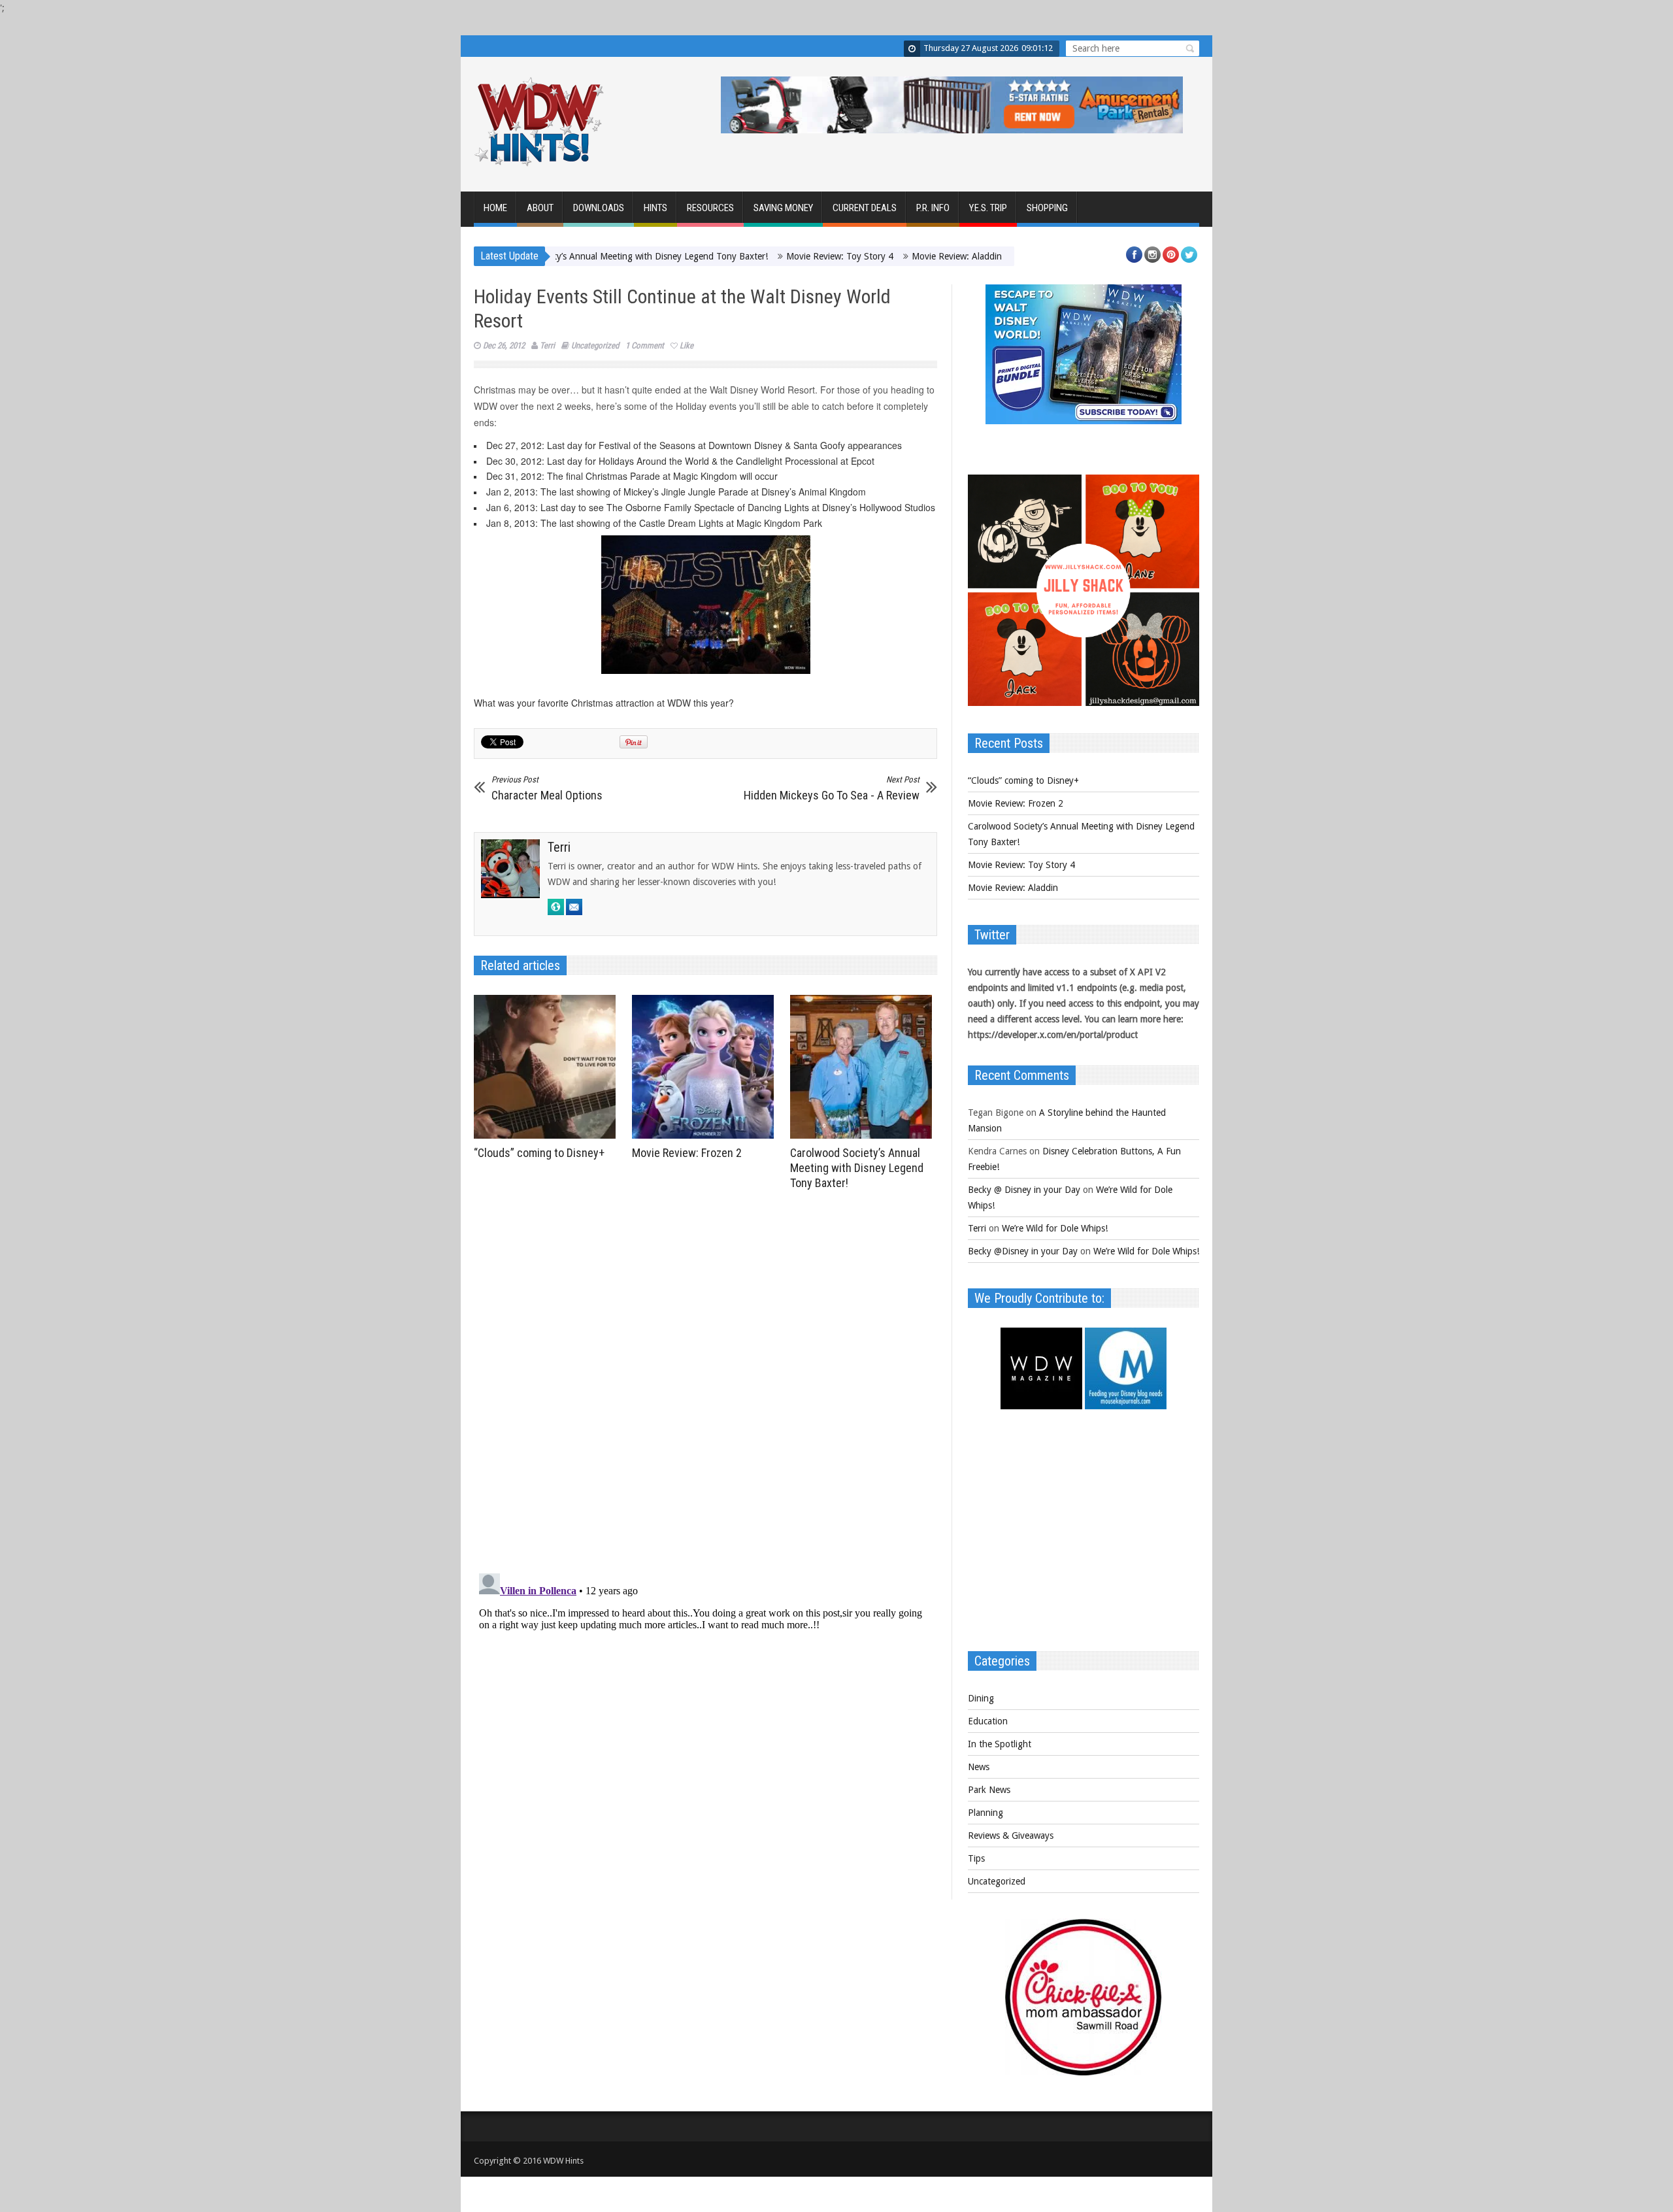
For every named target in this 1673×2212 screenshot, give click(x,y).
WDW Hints (563, 2161)
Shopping (1047, 208)
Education (988, 1721)
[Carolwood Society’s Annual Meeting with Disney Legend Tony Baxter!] (864, 1067)
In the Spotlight (1000, 1744)
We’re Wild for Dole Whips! (1055, 1228)
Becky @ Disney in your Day (1024, 1190)
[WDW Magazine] (1041, 1406)
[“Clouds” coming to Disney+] (548, 1067)
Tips (976, 1858)
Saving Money (783, 208)
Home (495, 208)
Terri (547, 345)
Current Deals (865, 208)
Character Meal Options (547, 788)
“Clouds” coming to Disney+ (539, 1153)
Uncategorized (595, 345)
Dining (981, 1698)
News (979, 1767)
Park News (989, 1790)
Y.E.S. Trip (988, 208)
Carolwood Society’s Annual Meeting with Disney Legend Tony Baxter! (857, 1168)
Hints (655, 208)
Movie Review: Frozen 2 (687, 1153)
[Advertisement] (1084, 1537)
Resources (710, 208)
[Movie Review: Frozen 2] (706, 1067)
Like (687, 345)
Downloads (599, 208)
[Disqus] (705, 1377)
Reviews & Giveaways (1011, 1835)
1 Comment (645, 345)
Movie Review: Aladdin (869, 256)
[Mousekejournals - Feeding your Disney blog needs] (1126, 1406)
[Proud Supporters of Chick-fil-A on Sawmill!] (1084, 2072)
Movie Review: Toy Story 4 (752, 256)
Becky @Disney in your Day (1023, 1251)
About (540, 208)
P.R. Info (933, 208)
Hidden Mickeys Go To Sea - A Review (832, 788)
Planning (986, 1813)
